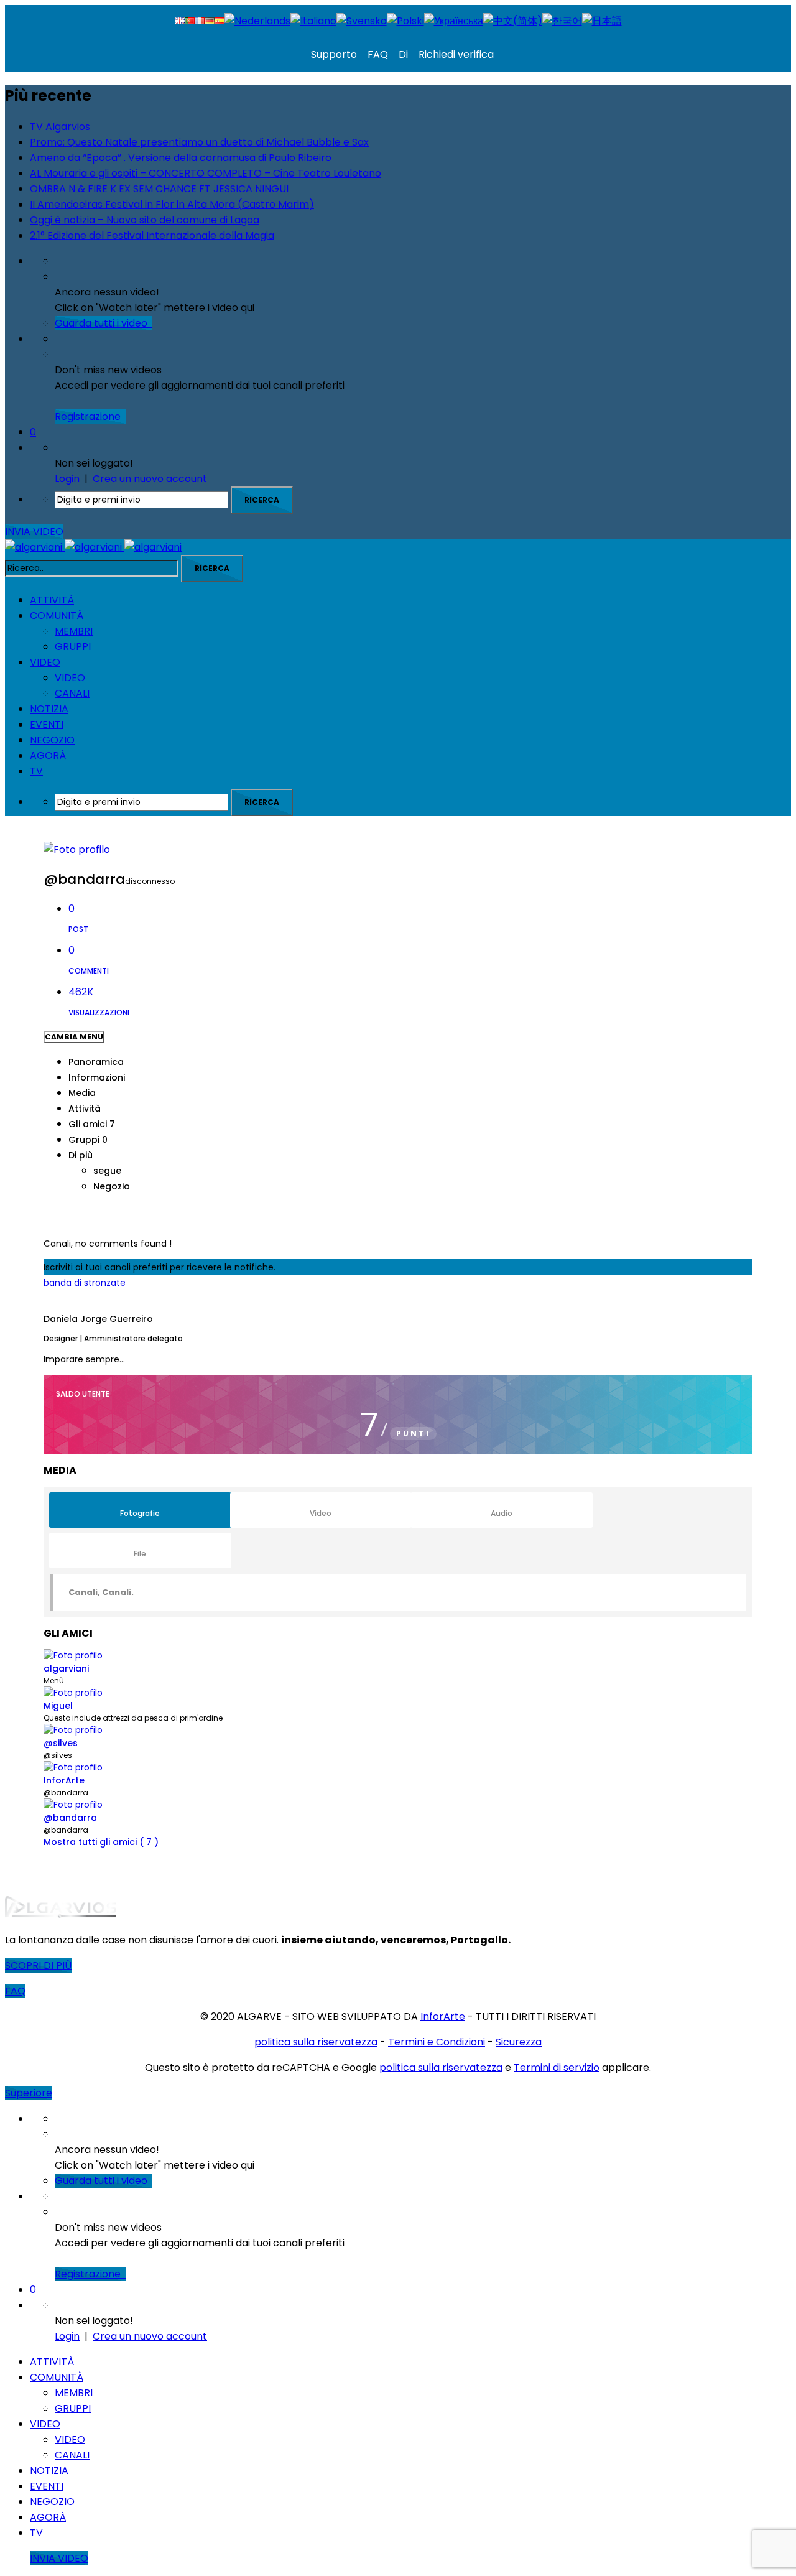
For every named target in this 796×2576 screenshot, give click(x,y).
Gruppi (88, 1140)
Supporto (334, 54)
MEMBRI (74, 631)
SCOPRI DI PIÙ (38, 1965)
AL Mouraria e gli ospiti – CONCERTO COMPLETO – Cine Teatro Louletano (206, 173)
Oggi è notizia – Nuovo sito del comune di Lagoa (145, 220)
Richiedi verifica (455, 54)
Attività (85, 1109)
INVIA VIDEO (34, 532)
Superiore (29, 2093)
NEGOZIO (52, 740)
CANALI (72, 693)
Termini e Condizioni (437, 2042)
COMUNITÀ (57, 616)
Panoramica (96, 1062)
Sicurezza (519, 2042)
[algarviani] (93, 547)
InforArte (64, 1780)
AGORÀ (48, 756)
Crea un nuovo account (150, 479)
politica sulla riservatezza (316, 2042)
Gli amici (92, 1124)
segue (107, 1171)
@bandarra (70, 1818)
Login (67, 479)
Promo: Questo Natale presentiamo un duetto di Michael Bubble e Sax (199, 142)
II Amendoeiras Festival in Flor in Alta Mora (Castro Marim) (172, 204)
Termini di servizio (557, 2067)
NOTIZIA (49, 709)
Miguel (58, 1706)
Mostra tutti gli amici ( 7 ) (101, 1842)
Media (82, 1093)
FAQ (377, 54)
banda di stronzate (85, 1283)
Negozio (112, 1186)
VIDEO (45, 662)
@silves (61, 1743)
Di (402, 54)
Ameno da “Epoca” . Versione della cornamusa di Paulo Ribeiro (181, 158)
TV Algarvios (60, 127)
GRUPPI (73, 647)
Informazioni (97, 1077)
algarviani (66, 1668)
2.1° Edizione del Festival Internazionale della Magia (152, 235)
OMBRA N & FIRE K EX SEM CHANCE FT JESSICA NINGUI (159, 189)
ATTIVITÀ (52, 600)
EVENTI (47, 724)
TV (36, 771)
